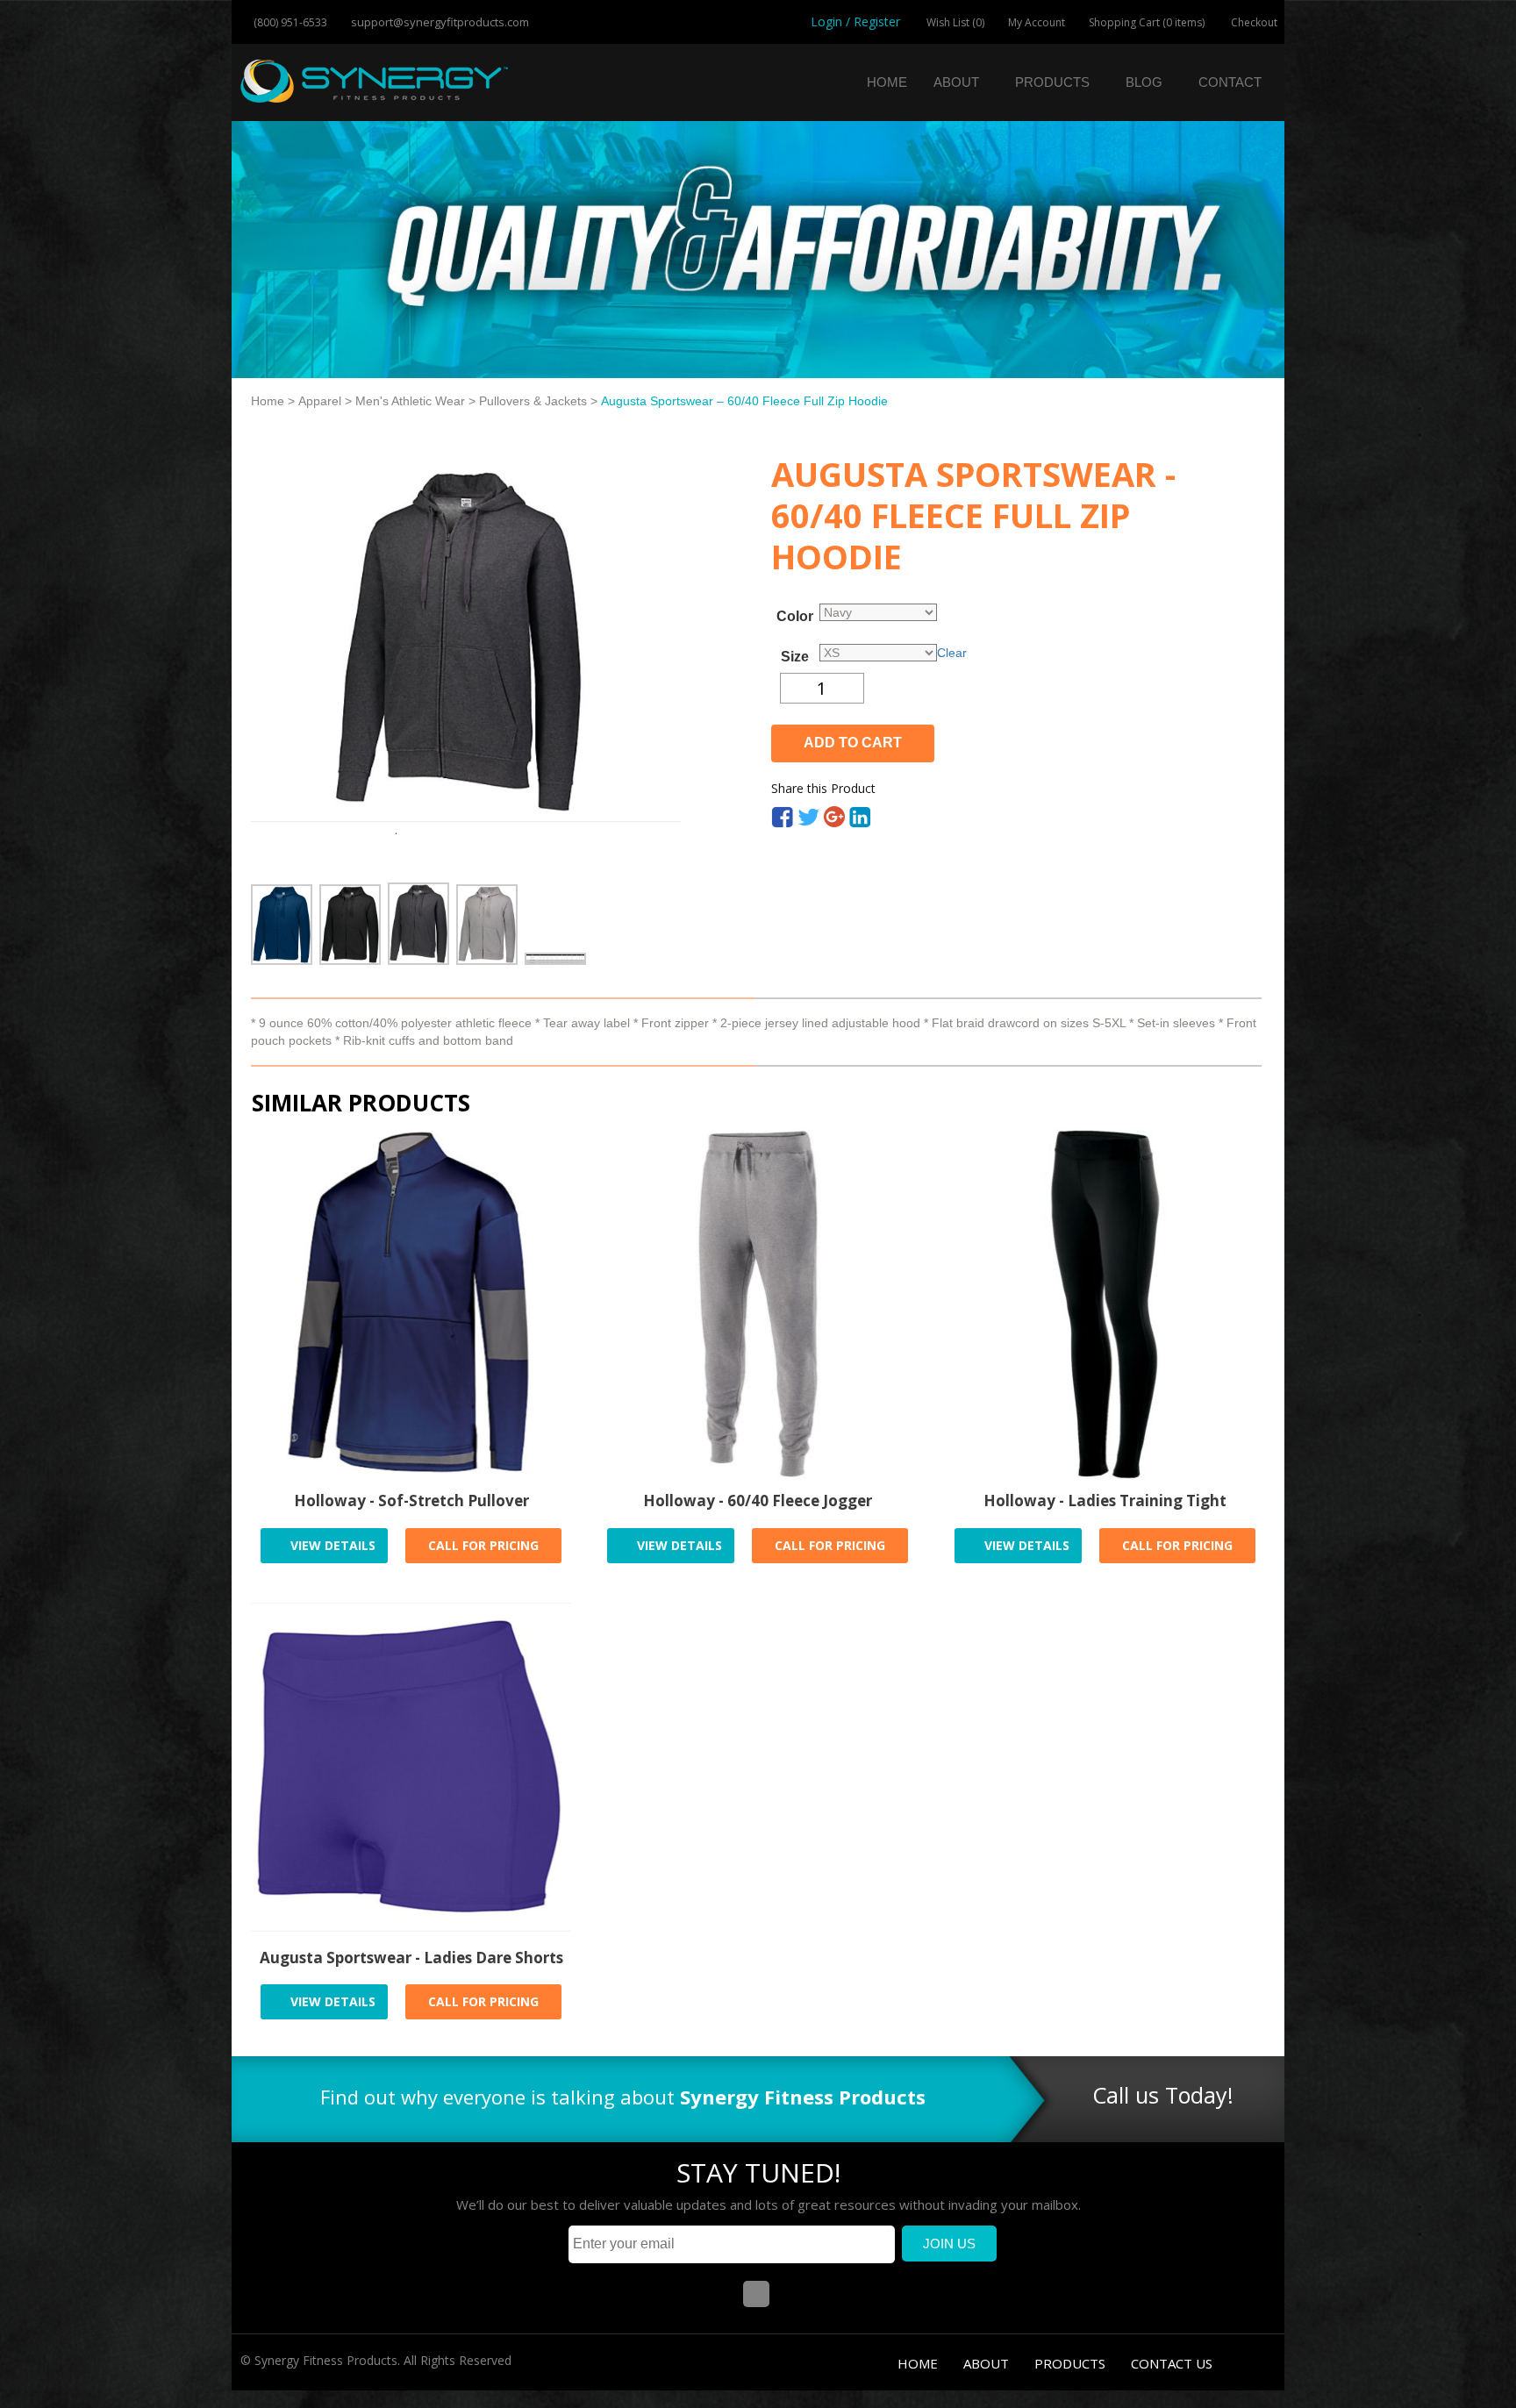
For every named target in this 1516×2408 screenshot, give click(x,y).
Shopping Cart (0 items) (1147, 22)
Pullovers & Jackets (533, 401)
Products (1052, 82)
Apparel (320, 401)
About (956, 82)
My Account (1037, 22)
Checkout (1253, 22)
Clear (952, 653)
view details (331, 1545)
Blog (1144, 82)
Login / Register (855, 21)
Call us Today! (1163, 2095)
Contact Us (1172, 2363)
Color (795, 617)
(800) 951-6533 (289, 22)
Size (795, 657)
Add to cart (853, 743)
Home (887, 82)
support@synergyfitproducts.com (439, 22)
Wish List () (954, 22)
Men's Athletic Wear (410, 401)
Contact (1230, 82)
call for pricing (483, 1545)
